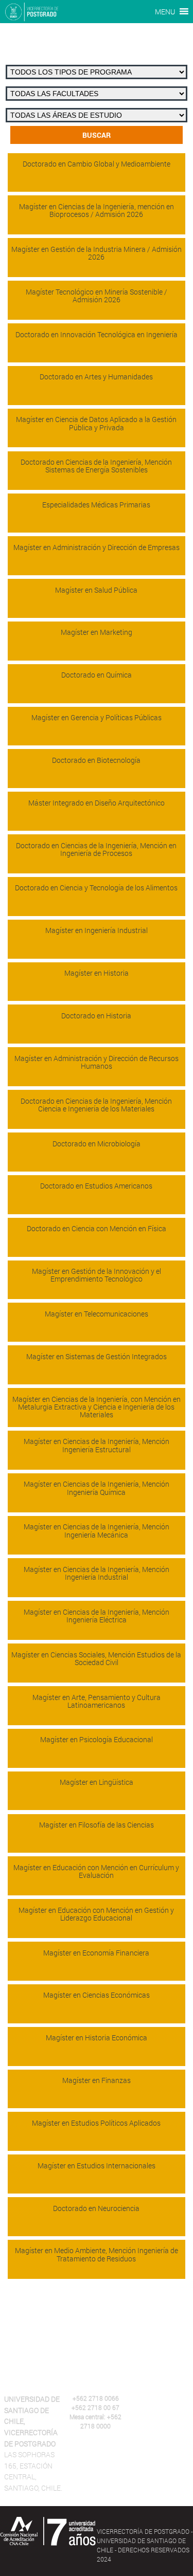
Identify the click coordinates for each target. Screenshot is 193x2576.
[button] (165, 12)
